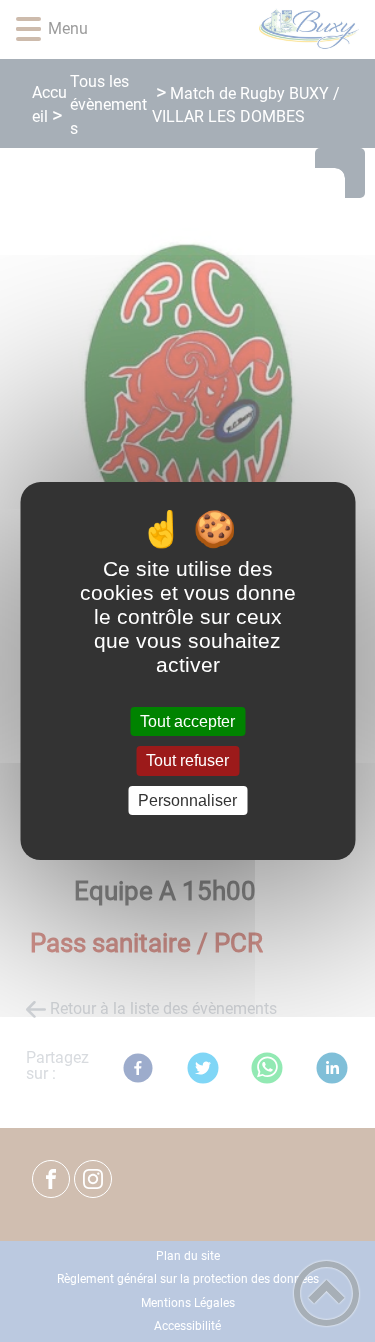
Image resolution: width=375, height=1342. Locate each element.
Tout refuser (187, 761)
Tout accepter (187, 721)
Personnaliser (187, 800)
